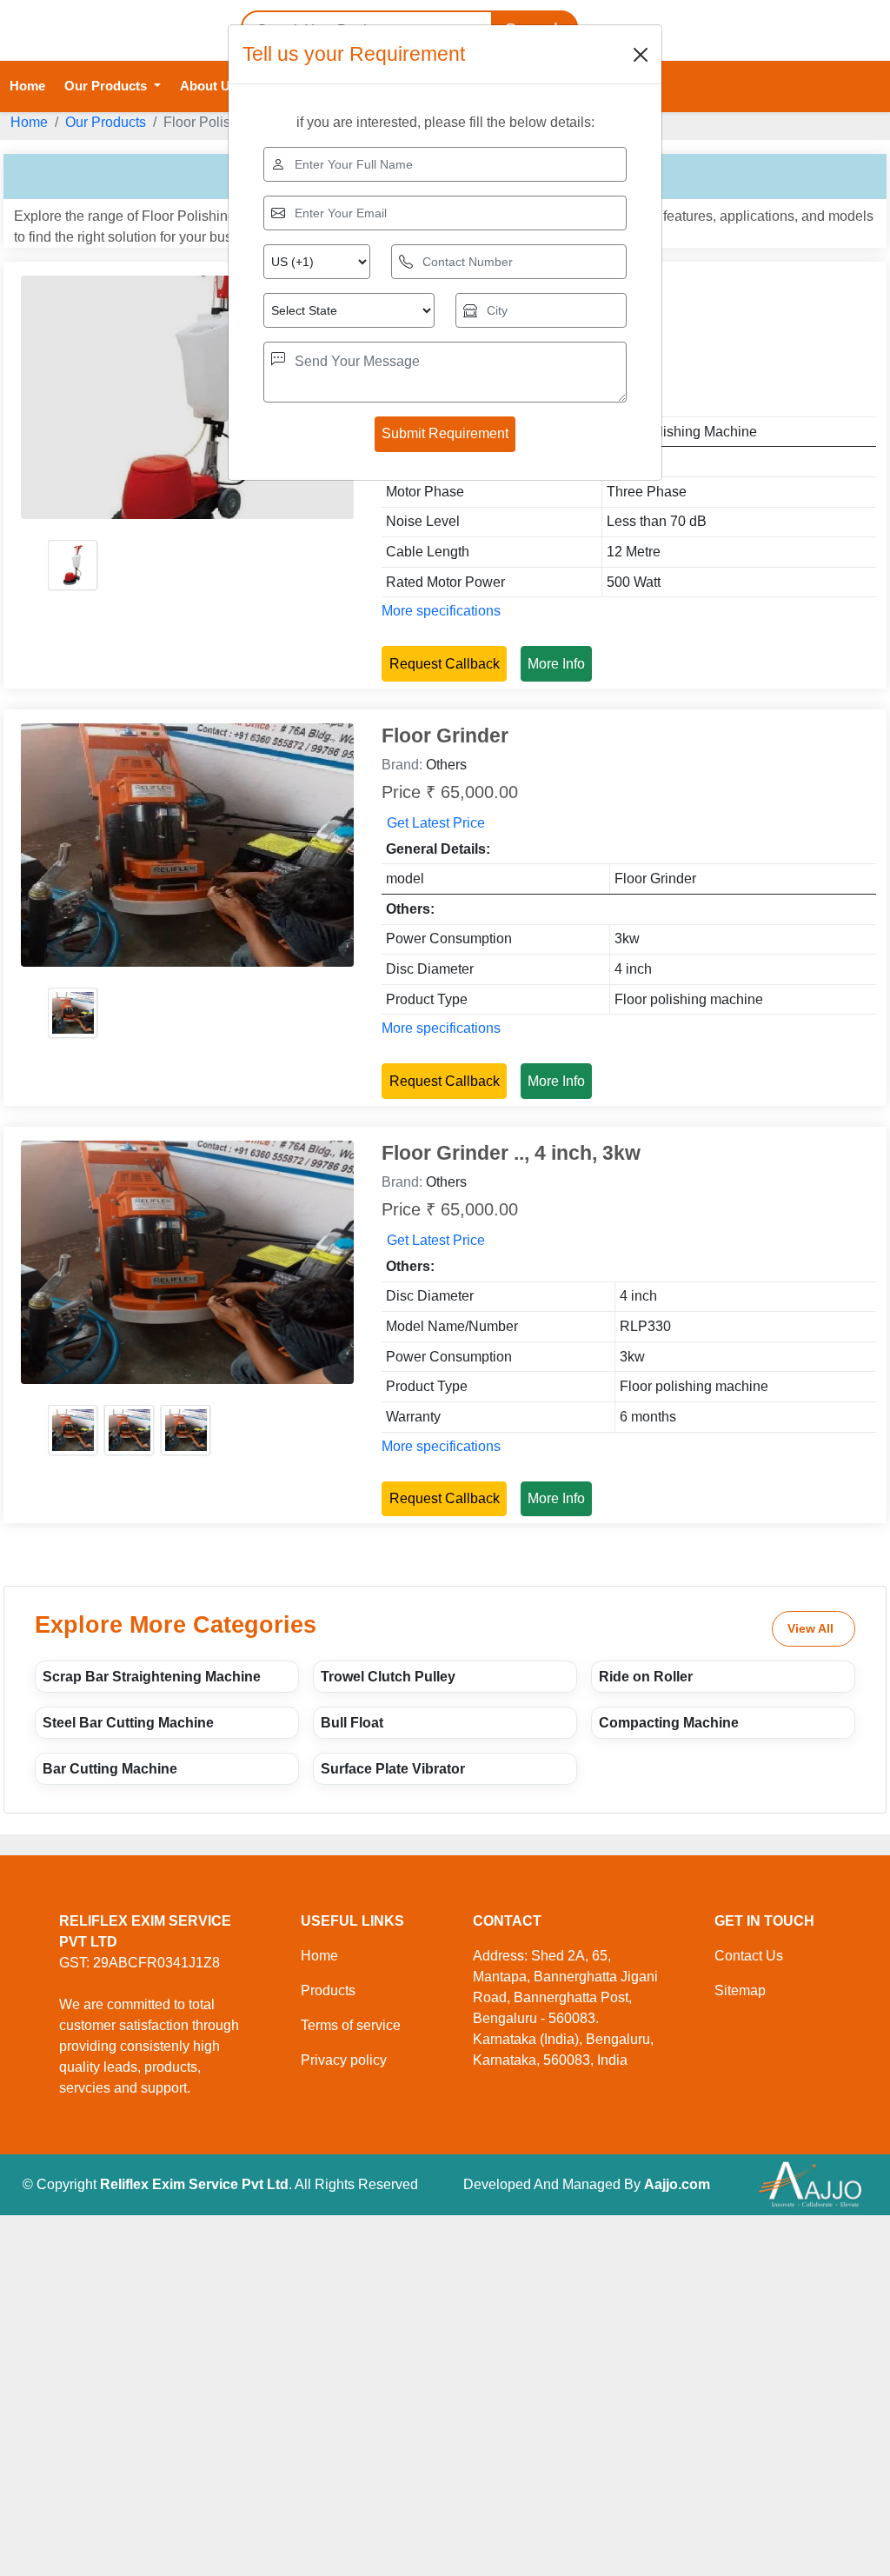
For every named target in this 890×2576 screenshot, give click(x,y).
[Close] (641, 55)
